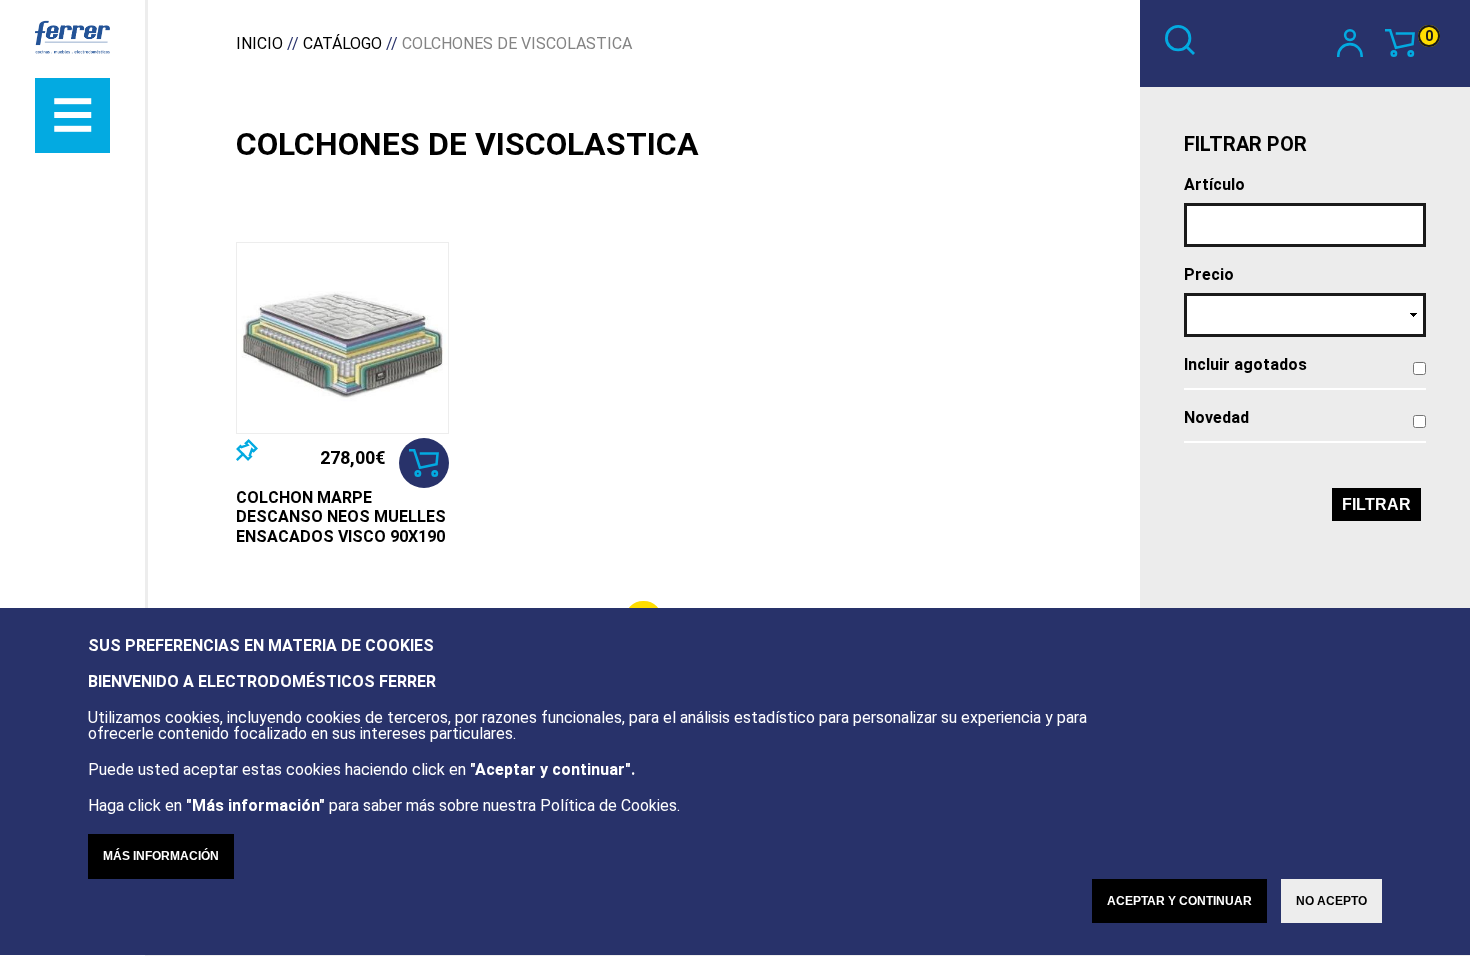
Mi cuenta (1361, 41)
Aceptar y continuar (1179, 901)
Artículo (1214, 185)
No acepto (1331, 901)
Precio (1209, 275)
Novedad (1216, 418)
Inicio (259, 43)
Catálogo (342, 43)
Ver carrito (1429, 36)
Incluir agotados (1245, 365)
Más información (161, 856)
